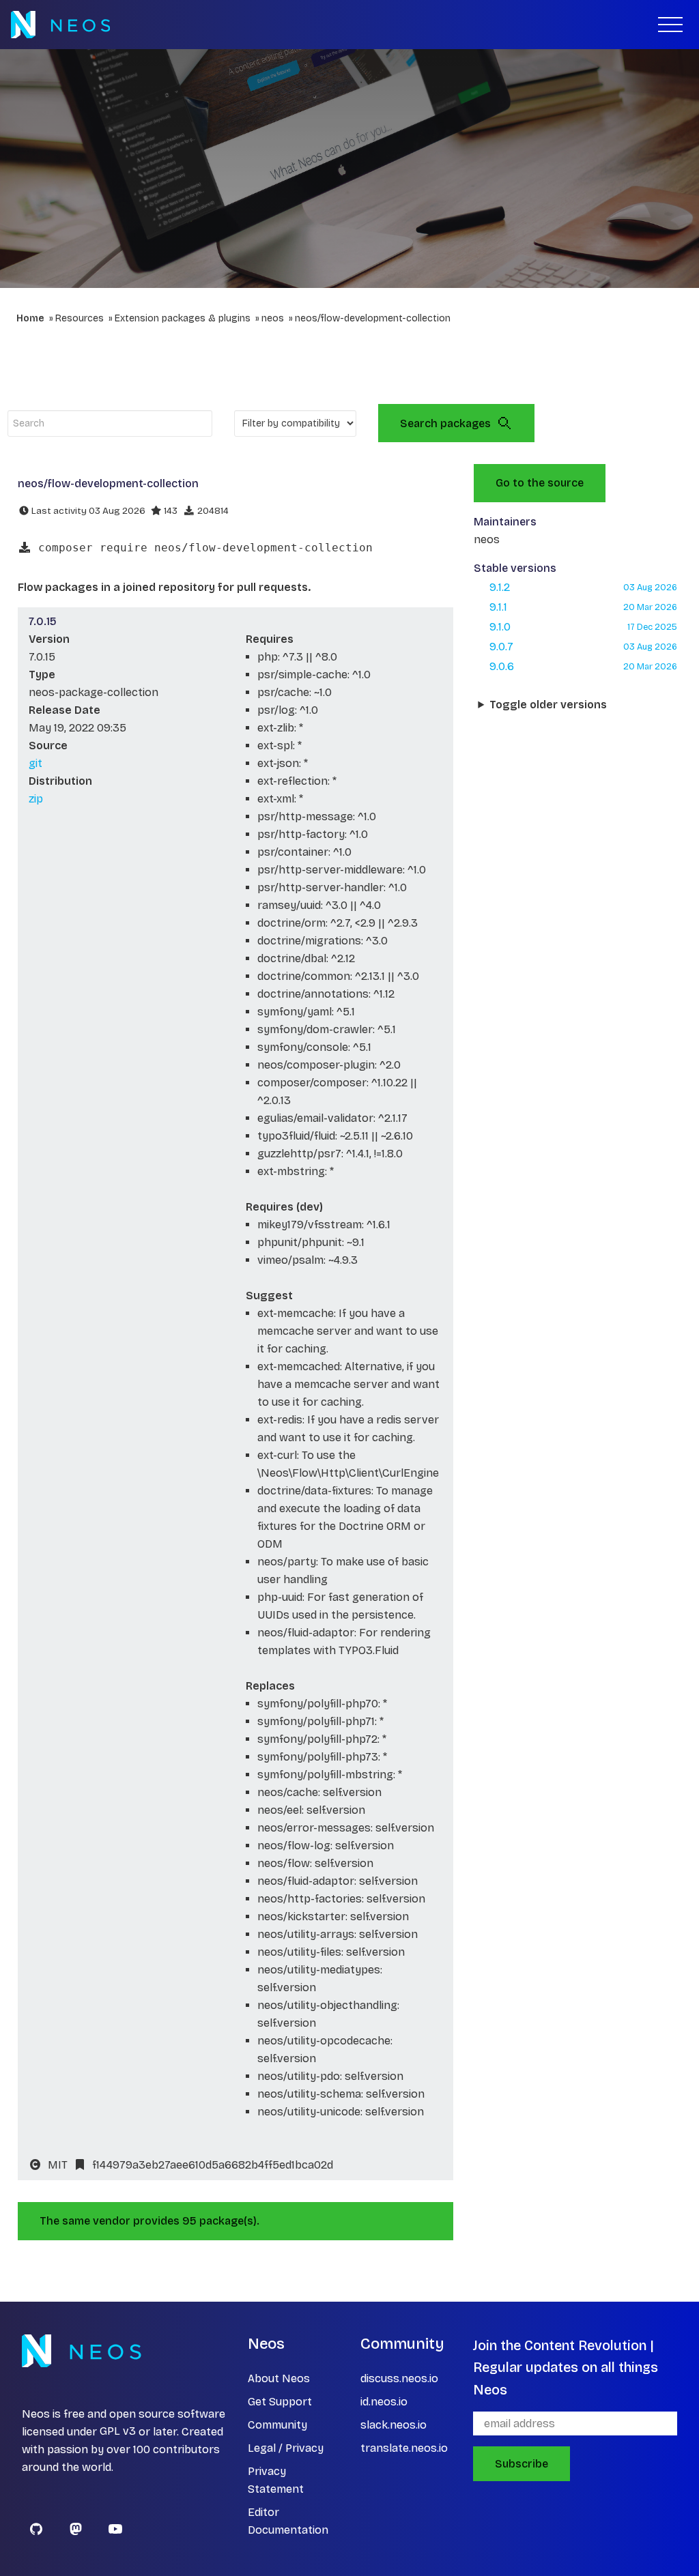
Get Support (280, 2402)
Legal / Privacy (286, 2448)
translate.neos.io (404, 2448)
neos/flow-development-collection (373, 318)
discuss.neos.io (399, 2378)
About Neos (279, 2378)
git (35, 763)
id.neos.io (384, 2402)
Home (30, 318)
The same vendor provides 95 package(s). (149, 2221)
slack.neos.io (394, 2425)
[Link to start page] (60, 25)
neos (273, 318)
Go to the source (540, 483)
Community (277, 2425)
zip (36, 799)
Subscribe (522, 2464)
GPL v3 (118, 2432)
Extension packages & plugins (183, 318)
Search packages (445, 423)
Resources (80, 318)
